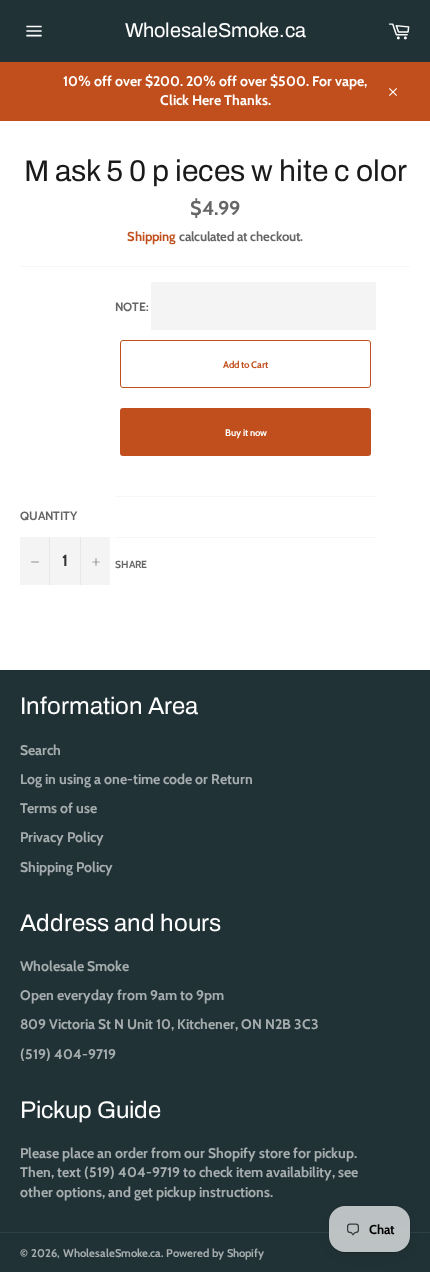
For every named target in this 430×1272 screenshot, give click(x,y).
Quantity (48, 515)
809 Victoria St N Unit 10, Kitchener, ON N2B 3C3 (169, 1024)
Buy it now (246, 432)
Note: (191, 435)
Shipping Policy (66, 867)
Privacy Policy (62, 837)
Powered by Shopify (215, 1253)
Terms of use (58, 808)
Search (40, 750)
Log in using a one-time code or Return (136, 779)
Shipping (151, 236)
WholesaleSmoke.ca (215, 30)
